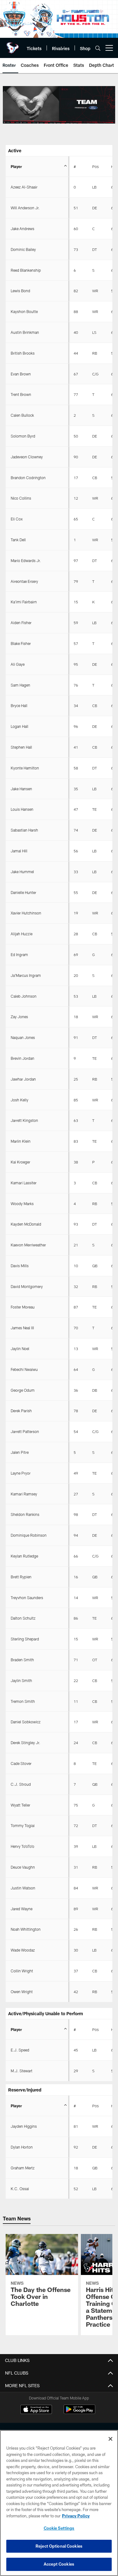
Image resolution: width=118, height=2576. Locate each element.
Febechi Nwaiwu (24, 1369)
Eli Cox (17, 519)
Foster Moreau (23, 1307)
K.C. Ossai (20, 2189)
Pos (96, 166)
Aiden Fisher (21, 623)
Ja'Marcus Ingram (26, 975)
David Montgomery (27, 1286)
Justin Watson (23, 1888)
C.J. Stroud (21, 1784)
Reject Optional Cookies (59, 2546)
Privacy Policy (76, 2516)
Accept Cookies (59, 2564)
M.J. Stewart (22, 2071)
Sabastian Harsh (24, 830)
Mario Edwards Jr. (26, 560)
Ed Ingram (19, 954)
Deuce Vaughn (23, 1867)
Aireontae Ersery (24, 581)
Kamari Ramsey (24, 1494)
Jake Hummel (22, 872)
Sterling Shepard (25, 1639)
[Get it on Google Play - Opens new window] (79, 2413)
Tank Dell (18, 540)
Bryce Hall (19, 705)
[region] (59, 2503)
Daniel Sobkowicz (26, 1722)
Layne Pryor (21, 1473)
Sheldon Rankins (25, 1514)
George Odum (23, 1390)
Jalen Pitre (20, 1452)
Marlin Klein (21, 1141)
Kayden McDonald (26, 1224)
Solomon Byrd (23, 436)
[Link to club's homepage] (13, 45)
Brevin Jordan (22, 1058)
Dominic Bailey (23, 249)
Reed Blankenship (26, 270)
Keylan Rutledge (24, 1556)
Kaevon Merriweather (28, 1245)
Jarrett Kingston (24, 1120)
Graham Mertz (23, 2168)
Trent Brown (21, 394)
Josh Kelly (20, 1100)
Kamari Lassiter (24, 1183)
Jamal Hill (19, 851)
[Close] (110, 2439)
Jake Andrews (22, 229)
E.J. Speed (20, 2050)
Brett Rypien (21, 1577)
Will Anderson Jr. (25, 208)
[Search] (98, 48)
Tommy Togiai (23, 1825)
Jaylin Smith (21, 1680)
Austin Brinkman (25, 332)
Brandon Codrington (28, 478)
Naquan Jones (23, 1037)
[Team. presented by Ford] (59, 105)
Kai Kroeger (20, 1162)
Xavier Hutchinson (26, 913)
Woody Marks (22, 1204)
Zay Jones (19, 1017)
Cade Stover (21, 1763)
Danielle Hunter (23, 892)
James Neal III (22, 1328)
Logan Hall (20, 726)
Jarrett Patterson (25, 1431)
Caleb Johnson (24, 996)
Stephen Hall (21, 747)
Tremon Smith (23, 1701)
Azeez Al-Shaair (24, 187)
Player (16, 166)
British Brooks (23, 353)
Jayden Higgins (24, 2126)
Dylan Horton (22, 2147)
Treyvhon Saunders (27, 1598)
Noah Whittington (26, 1929)
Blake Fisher (21, 643)
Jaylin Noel (20, 1349)
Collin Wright (22, 1971)
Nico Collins (21, 498)
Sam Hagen (20, 685)
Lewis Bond (20, 291)
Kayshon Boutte (24, 311)
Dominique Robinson (29, 1535)
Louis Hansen (22, 809)
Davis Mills (20, 1266)
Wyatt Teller (20, 1805)
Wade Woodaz (23, 1950)
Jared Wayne (22, 1909)
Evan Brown (21, 374)
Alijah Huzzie (22, 934)
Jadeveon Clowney (27, 457)
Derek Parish (21, 1411)
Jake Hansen (21, 789)
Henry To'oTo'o (22, 1846)
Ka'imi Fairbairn (24, 602)
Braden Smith (22, 1660)
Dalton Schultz (23, 1618)
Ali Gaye (18, 664)
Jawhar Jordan (23, 1079)
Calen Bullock (22, 415)
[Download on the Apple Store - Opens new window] (36, 2410)
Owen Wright (22, 1992)
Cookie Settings (59, 2528)
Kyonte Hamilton (25, 768)
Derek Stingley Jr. (25, 1743)
